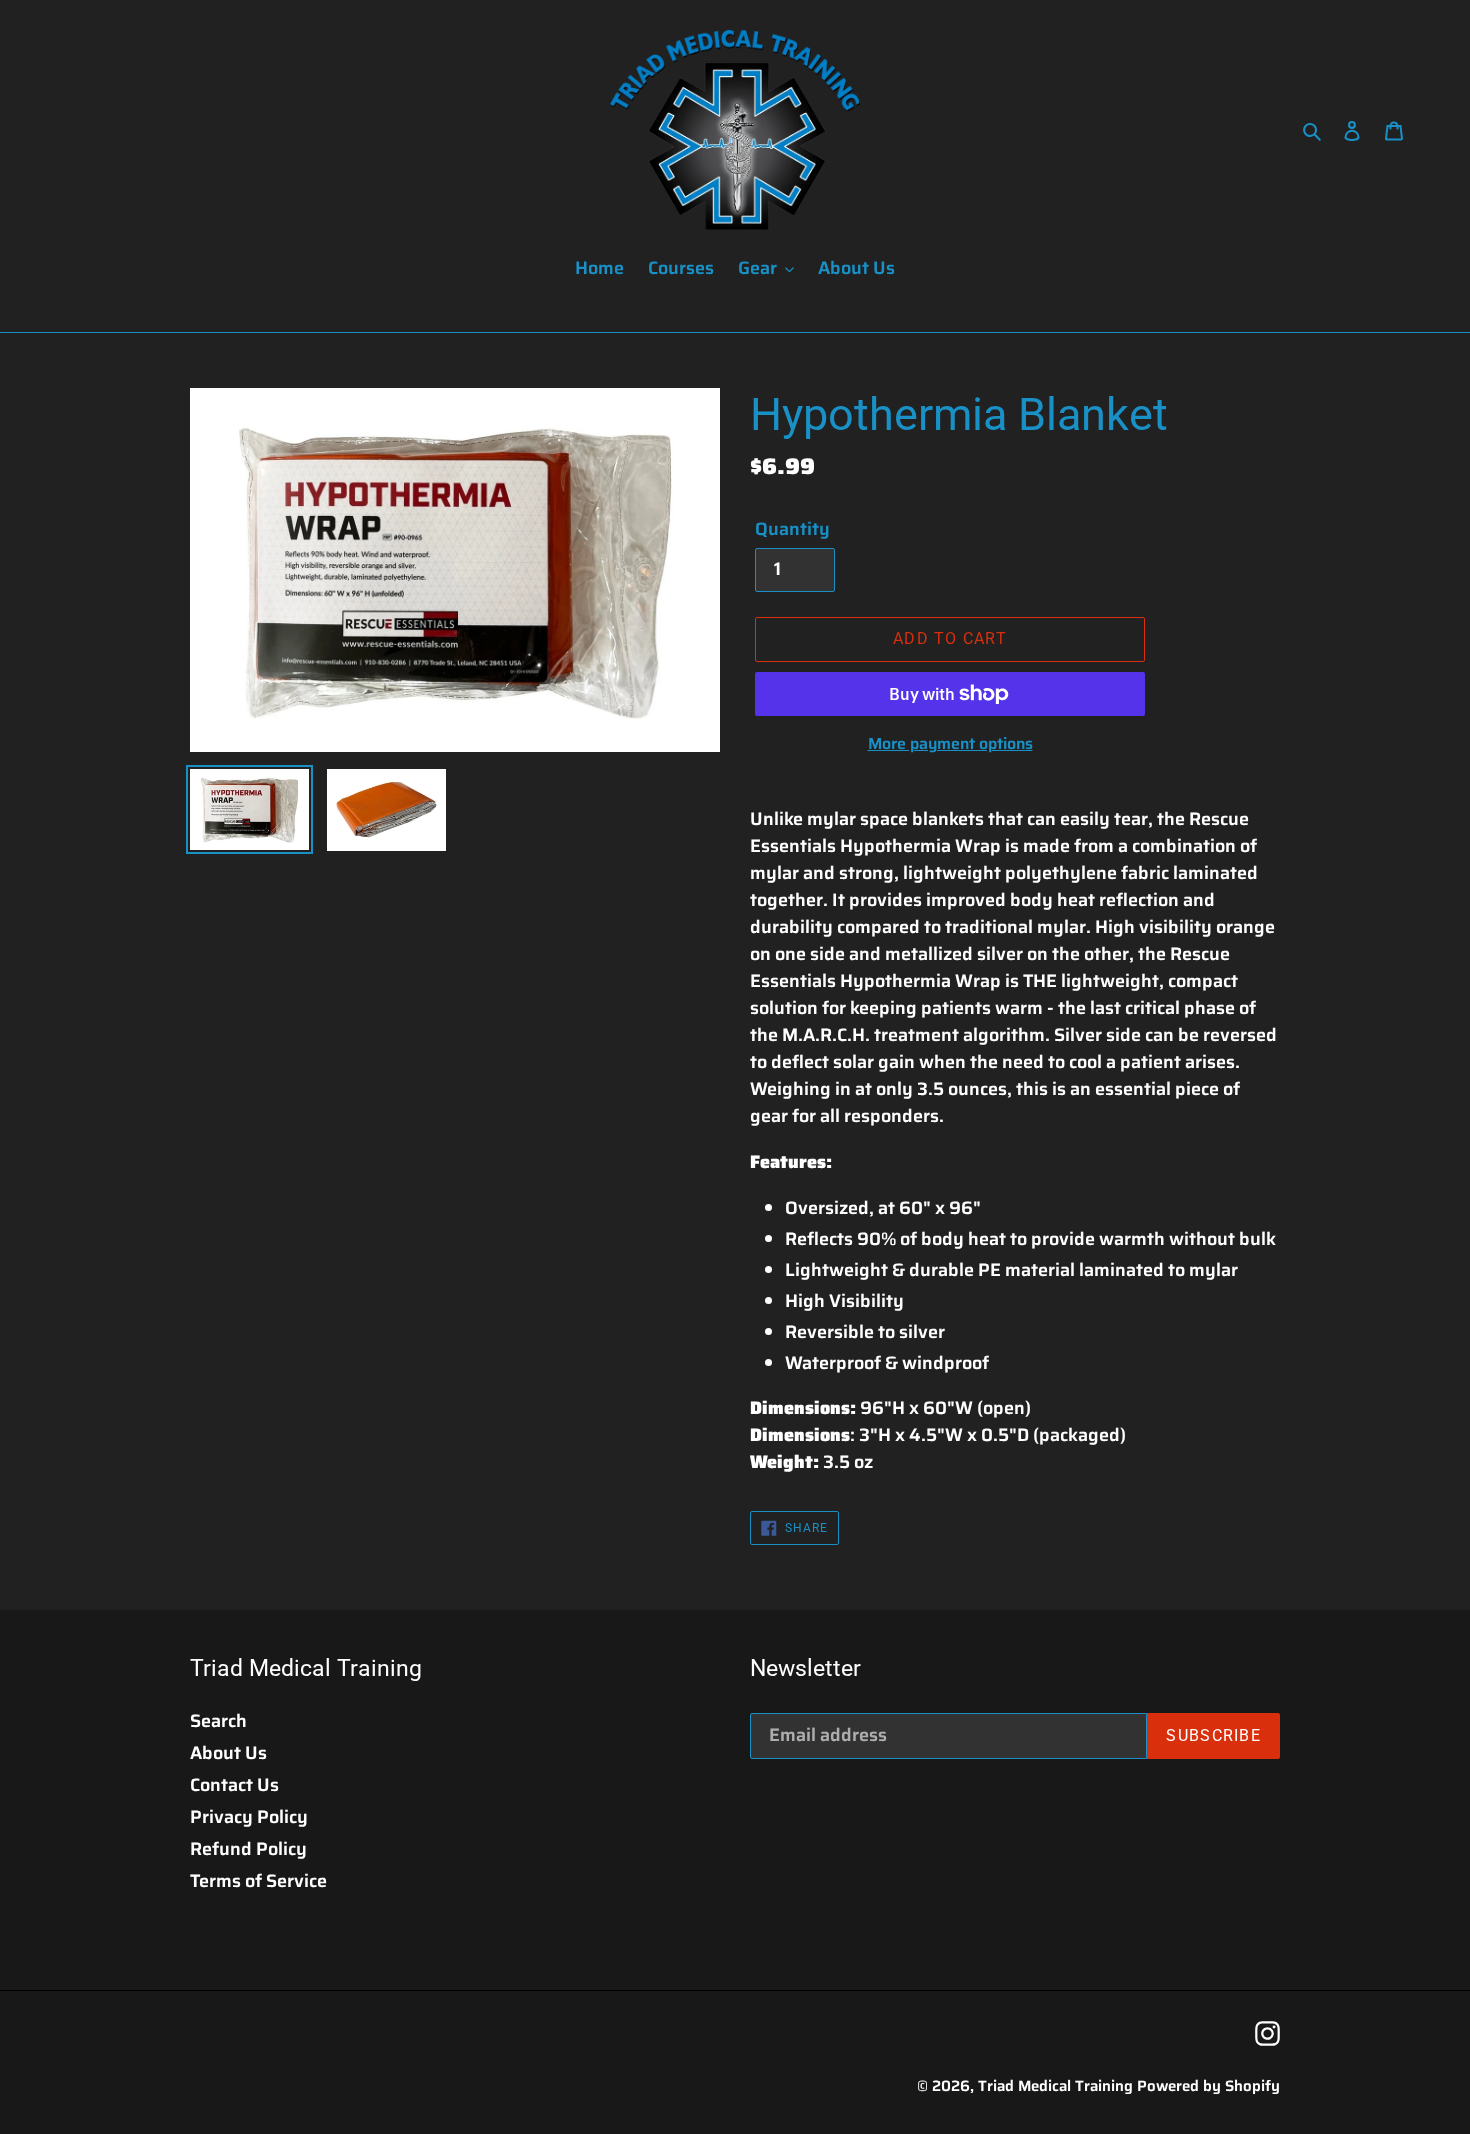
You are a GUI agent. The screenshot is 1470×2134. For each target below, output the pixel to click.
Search (218, 1721)
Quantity (792, 529)
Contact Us (234, 1785)
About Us (228, 1753)
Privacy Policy (249, 1817)
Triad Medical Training (1055, 2086)
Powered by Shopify (1208, 2086)
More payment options (950, 744)
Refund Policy (248, 1849)
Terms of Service (258, 1881)
